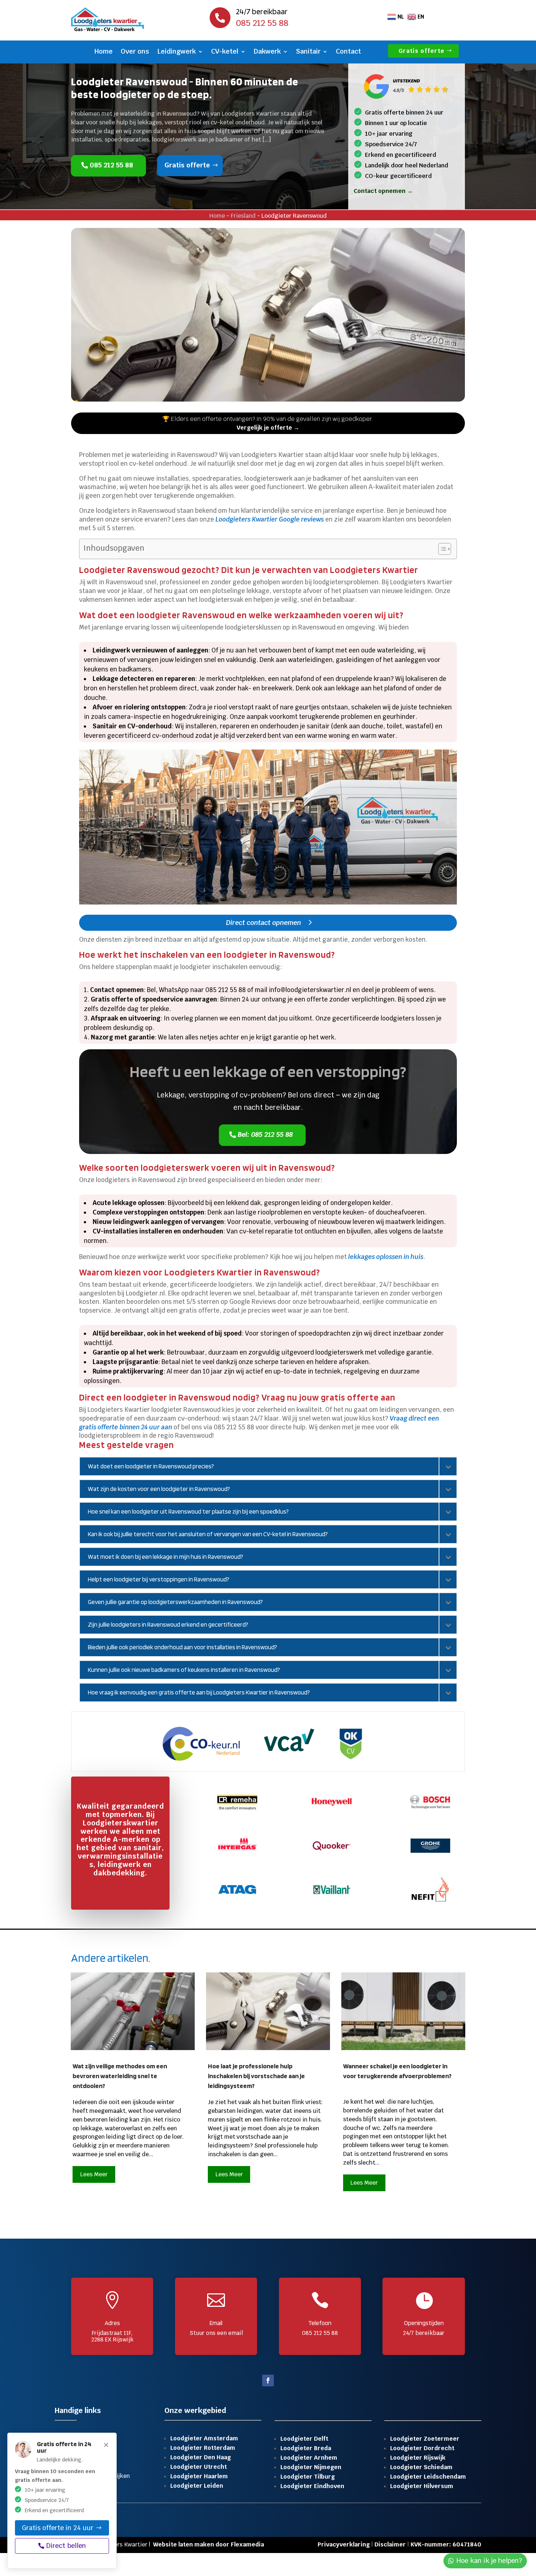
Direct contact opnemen (264, 923)
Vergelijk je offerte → (268, 428)
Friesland (243, 216)
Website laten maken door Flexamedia (209, 2544)
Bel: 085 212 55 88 (265, 1134)
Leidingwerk (176, 52)
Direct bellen (66, 2546)
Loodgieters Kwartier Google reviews (270, 519)
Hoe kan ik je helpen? (489, 2560)
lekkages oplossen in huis (386, 1257)
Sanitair (308, 52)
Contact (348, 52)
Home (104, 52)
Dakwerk (267, 52)
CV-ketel (225, 52)
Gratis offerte (422, 51)
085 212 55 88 (111, 165)
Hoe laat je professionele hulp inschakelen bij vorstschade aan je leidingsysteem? (256, 2076)
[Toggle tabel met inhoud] (441, 549)
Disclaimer (390, 2544)
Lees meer (94, 2174)
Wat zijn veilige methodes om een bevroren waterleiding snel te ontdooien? (120, 2076)
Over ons (135, 52)
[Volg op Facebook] (268, 2381)
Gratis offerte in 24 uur (58, 2527)
